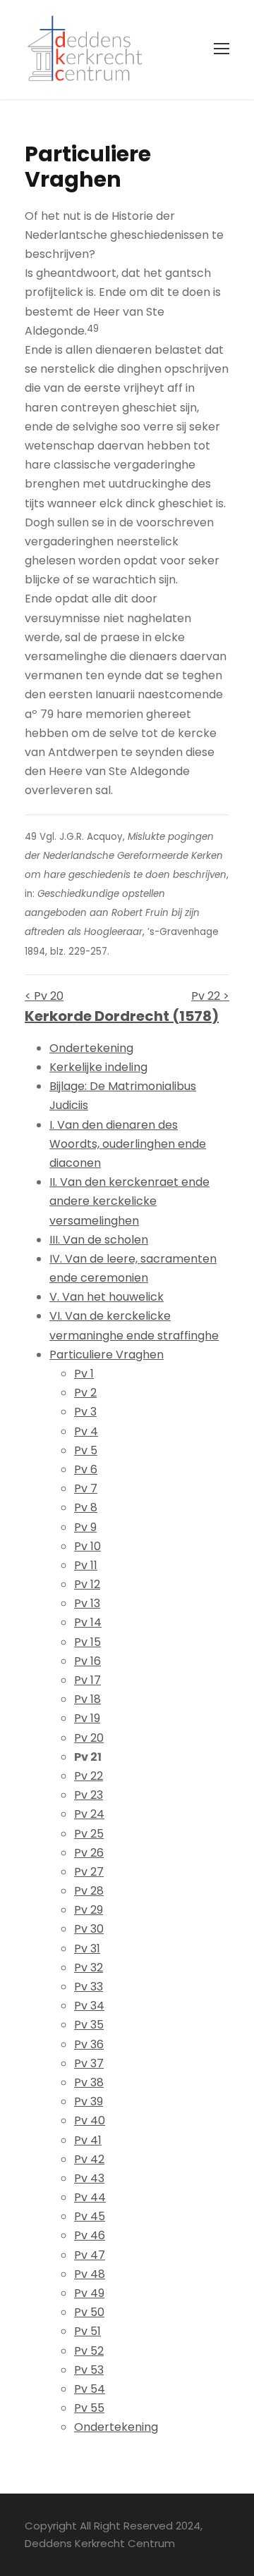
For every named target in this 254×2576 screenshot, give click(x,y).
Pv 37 (89, 2063)
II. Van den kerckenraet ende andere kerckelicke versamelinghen (129, 1201)
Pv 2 (85, 1393)
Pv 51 (87, 2331)
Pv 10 (87, 1546)
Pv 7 (86, 1488)
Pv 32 (89, 1968)
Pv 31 (87, 1949)
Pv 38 (89, 2082)
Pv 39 (89, 2101)
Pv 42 (89, 2159)
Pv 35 (89, 2025)
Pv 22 (89, 1776)
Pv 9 (85, 1527)
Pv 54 (90, 2389)
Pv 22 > (210, 996)
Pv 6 (86, 1469)
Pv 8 (86, 1507)
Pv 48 (90, 2274)
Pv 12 (87, 1584)
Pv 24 (89, 1814)
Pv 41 (88, 2140)
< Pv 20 (44, 996)
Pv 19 (87, 1718)
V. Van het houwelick (107, 1297)
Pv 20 (89, 1738)
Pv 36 (89, 2044)
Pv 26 (89, 1853)
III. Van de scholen (99, 1240)
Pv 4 (86, 1431)
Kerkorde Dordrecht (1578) (122, 1016)
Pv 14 (88, 1622)
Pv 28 (89, 1891)
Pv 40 (90, 2120)
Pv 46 (90, 2235)
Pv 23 (89, 1795)
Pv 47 (90, 2255)
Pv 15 (87, 1642)
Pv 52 (89, 2351)
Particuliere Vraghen (107, 1355)
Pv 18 (87, 1699)
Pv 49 (89, 2293)
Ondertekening (91, 1048)
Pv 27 (89, 1872)
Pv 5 (86, 1450)
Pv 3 (85, 1412)
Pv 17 (87, 1680)
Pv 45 (90, 2216)
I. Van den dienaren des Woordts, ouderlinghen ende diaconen (128, 1144)
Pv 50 (89, 2312)
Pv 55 (89, 2408)
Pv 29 (89, 1910)
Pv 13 (87, 1603)
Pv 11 (86, 1565)
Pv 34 (89, 2006)
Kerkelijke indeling (98, 1067)
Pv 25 (89, 1834)
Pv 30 (89, 1929)
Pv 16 (87, 1661)
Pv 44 (90, 2197)
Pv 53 (89, 2370)
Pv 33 (89, 1987)
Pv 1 (84, 1374)
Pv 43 (89, 2178)
